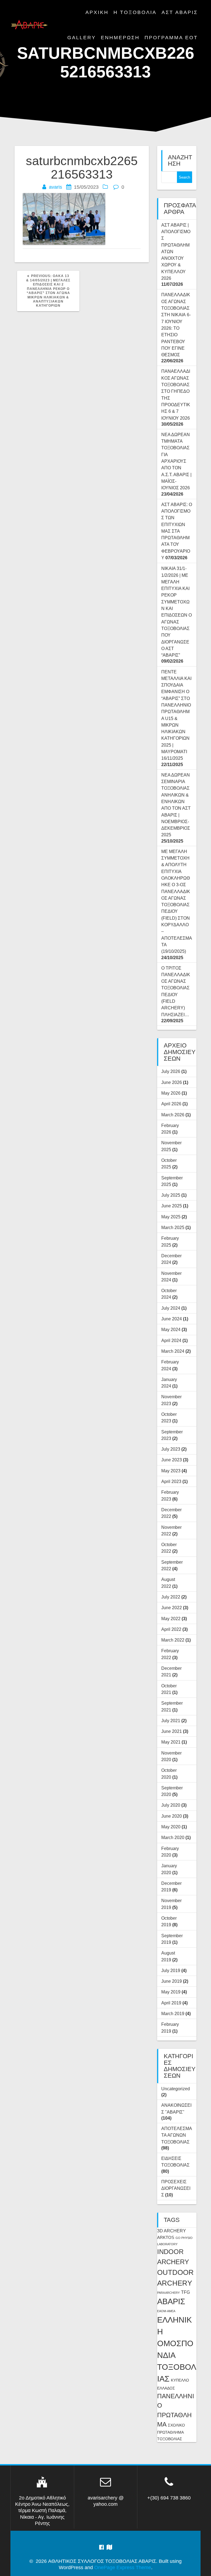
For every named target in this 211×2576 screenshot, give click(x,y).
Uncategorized (176, 2089)
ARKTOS (166, 2238)
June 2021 (172, 1731)
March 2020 (173, 1837)
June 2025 (172, 1206)
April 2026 (171, 1104)
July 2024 (171, 1308)
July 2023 (171, 1449)
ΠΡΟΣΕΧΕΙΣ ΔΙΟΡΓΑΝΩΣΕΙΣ (176, 2188)
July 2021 (171, 1721)
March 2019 (173, 2013)
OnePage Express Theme (123, 2567)
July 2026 (171, 1071)
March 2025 (173, 1227)
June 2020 (172, 1816)
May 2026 (171, 1093)
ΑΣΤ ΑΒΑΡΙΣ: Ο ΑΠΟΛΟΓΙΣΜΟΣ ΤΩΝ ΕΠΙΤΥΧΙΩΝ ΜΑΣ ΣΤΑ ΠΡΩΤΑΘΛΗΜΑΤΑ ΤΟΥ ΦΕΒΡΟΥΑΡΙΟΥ (177, 531)
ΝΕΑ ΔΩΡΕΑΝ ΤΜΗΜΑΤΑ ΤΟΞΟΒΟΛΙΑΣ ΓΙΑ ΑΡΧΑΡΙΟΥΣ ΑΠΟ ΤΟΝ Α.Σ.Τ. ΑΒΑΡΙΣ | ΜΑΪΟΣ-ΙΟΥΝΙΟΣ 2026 (176, 461)
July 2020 (171, 1805)
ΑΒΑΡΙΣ (171, 2301)
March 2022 (173, 1640)
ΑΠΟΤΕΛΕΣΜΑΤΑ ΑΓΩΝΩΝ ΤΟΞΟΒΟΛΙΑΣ (177, 2135)
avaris (55, 187)
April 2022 (171, 1629)
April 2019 (171, 2003)
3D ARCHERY (172, 2231)
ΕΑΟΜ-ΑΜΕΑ (166, 2311)
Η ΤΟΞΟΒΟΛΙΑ (135, 12)
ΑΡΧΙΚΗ (97, 12)
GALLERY (82, 38)
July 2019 (171, 1970)
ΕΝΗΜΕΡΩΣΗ (120, 38)
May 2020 (171, 1827)
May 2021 (171, 1742)
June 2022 (172, 1608)
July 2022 (171, 1597)
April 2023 (171, 1481)
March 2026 (173, 1115)
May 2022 (171, 1619)
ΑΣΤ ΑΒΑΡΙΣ (180, 12)
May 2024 (171, 1329)
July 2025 (171, 1195)
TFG (185, 2292)
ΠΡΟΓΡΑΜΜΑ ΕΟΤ (171, 38)
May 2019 (171, 1992)
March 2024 (173, 1351)
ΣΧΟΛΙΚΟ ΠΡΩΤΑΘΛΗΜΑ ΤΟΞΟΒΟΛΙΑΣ (171, 2432)
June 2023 (172, 1460)
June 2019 (172, 1981)
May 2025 (171, 1217)
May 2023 (171, 1471)
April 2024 (171, 1340)
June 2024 (172, 1319)
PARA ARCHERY (168, 2293)
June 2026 (172, 1082)
